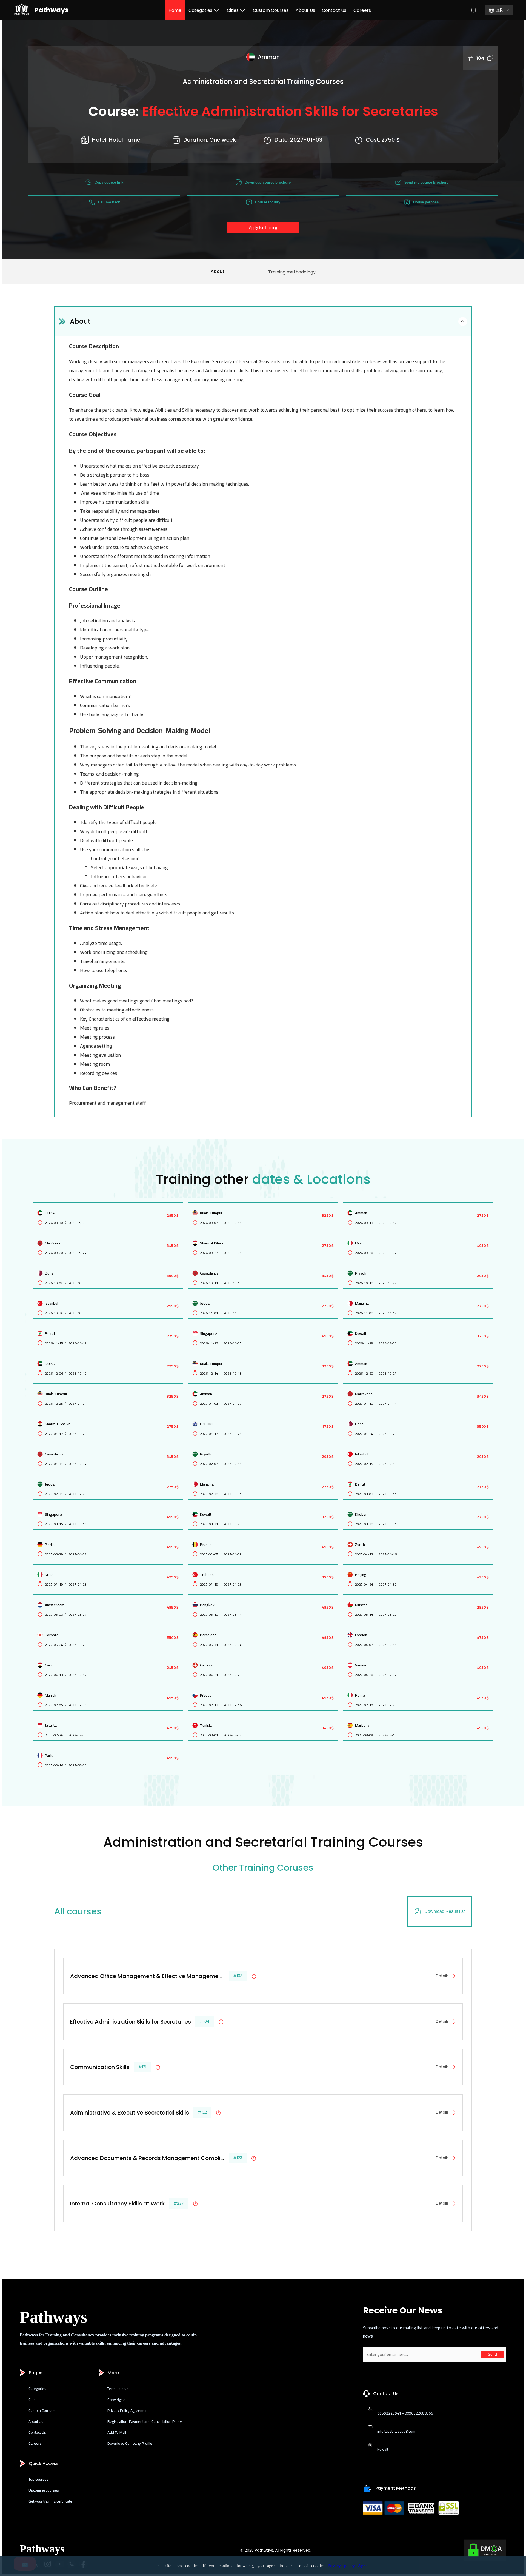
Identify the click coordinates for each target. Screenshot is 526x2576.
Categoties (200, 10)
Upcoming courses (44, 2490)
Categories (37, 2389)
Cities (233, 10)
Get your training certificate (50, 2501)
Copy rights (117, 2400)
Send (492, 2354)
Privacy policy (341, 2566)
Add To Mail (117, 2432)
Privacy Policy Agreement (128, 2410)
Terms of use (118, 2389)
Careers (362, 10)
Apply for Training (263, 228)
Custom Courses (271, 10)
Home (175, 10)
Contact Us (334, 10)
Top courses (38, 2479)
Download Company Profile (130, 2443)
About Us (305, 10)
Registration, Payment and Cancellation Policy (145, 2421)
